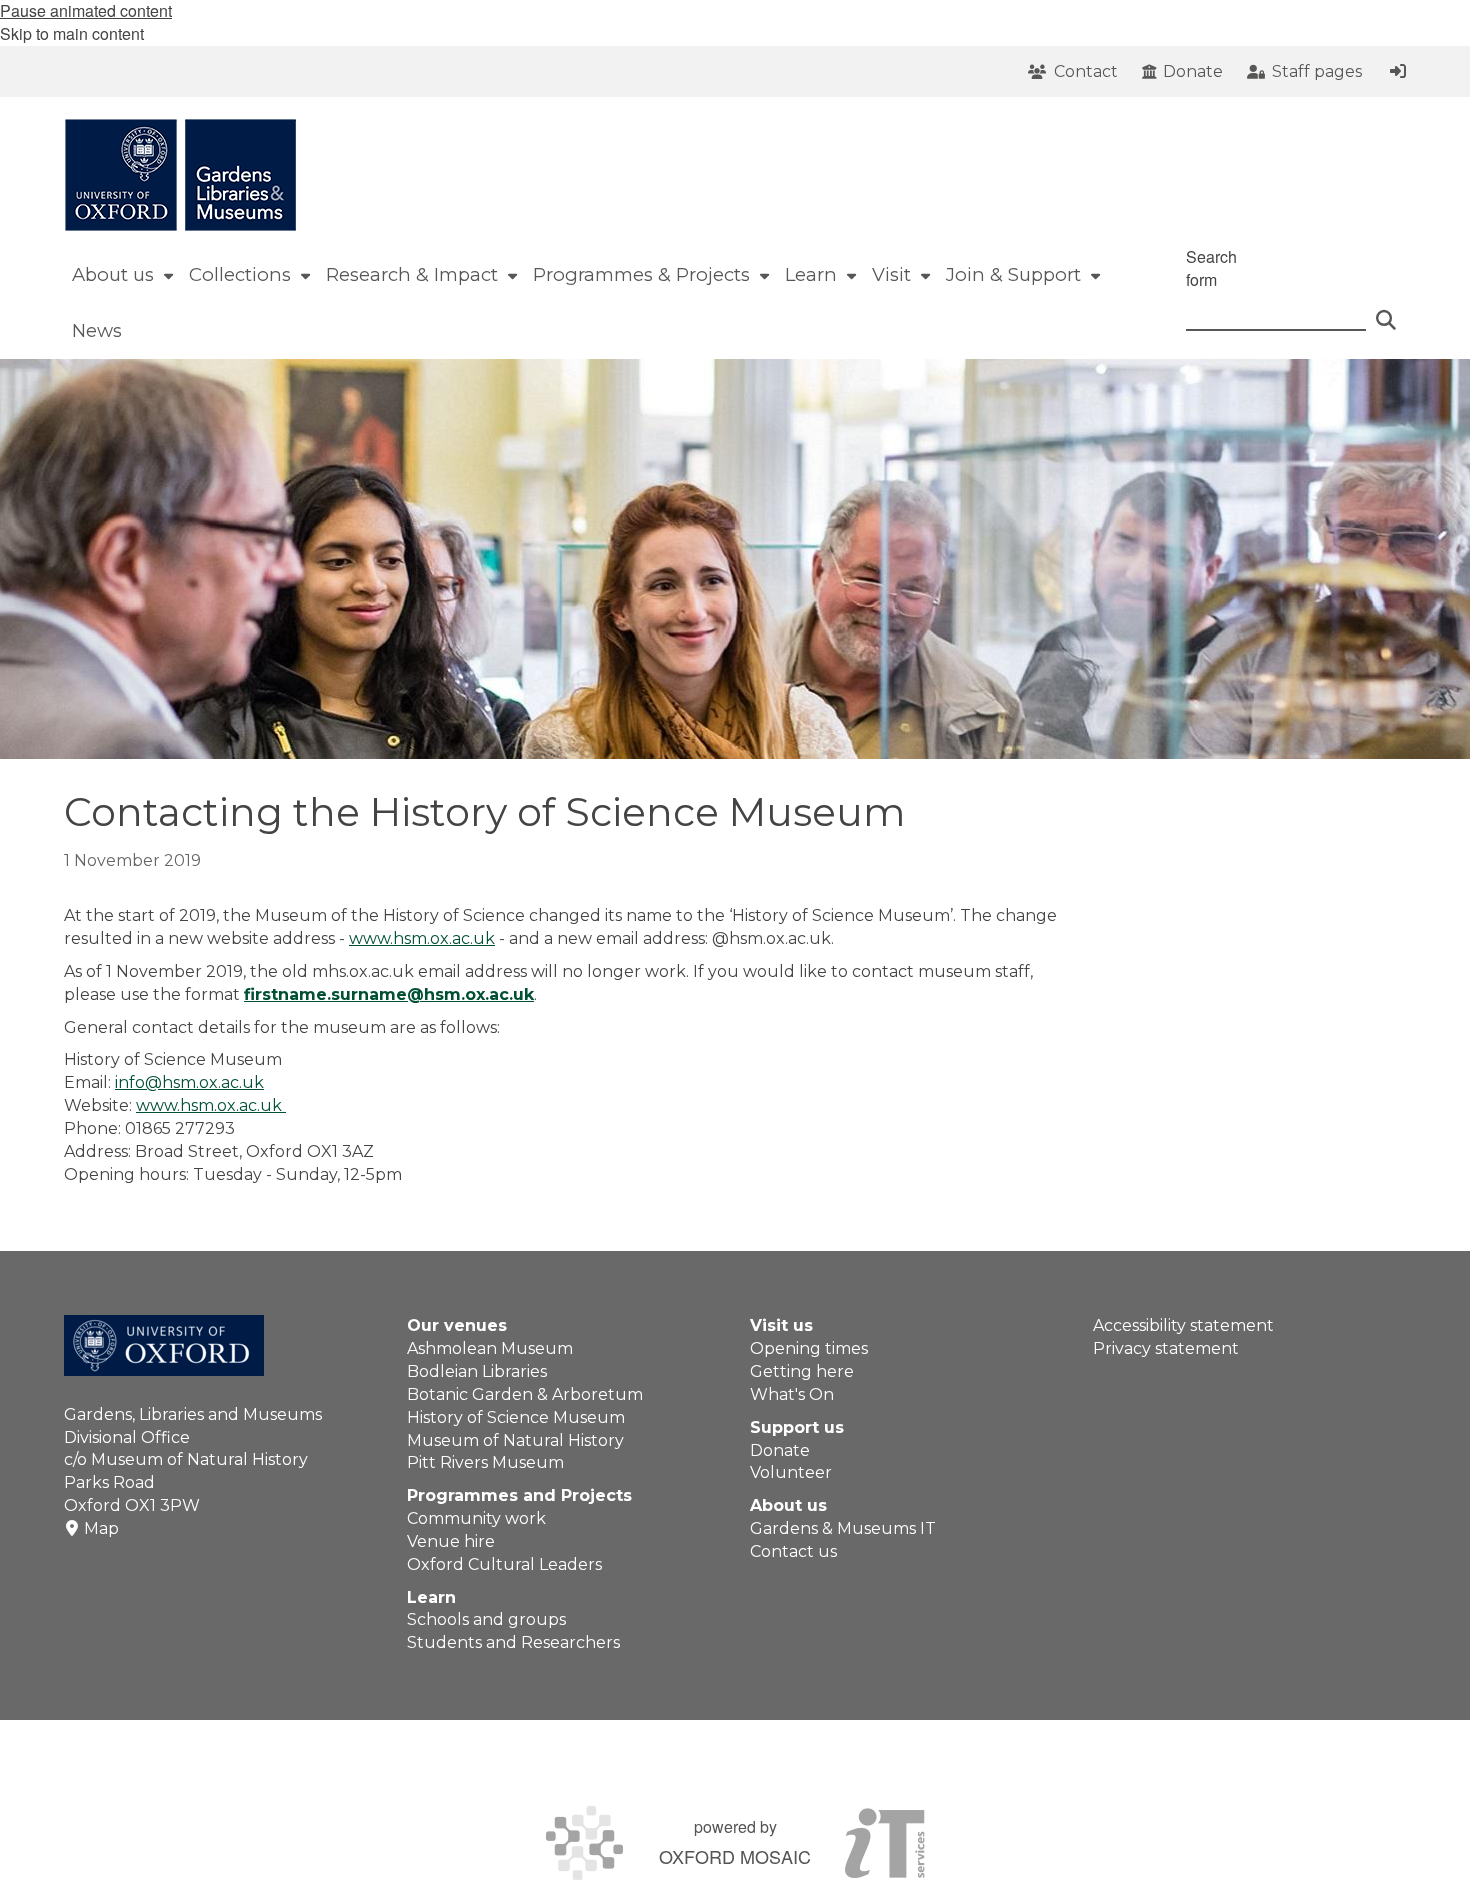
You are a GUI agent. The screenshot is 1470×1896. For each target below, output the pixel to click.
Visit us (781, 1325)
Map (101, 1528)
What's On (792, 1394)
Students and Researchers (513, 1642)
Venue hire (451, 1541)
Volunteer (791, 1472)
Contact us (793, 1551)
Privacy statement (1166, 1348)
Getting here (802, 1371)
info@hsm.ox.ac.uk (189, 1082)
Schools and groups (486, 1619)
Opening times (809, 1348)
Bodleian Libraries (477, 1371)
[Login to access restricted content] (1398, 71)
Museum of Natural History (515, 1440)
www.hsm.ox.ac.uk (422, 938)
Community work (476, 1518)
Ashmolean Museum (490, 1348)
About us (788, 1505)
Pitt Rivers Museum (485, 1462)
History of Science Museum (516, 1417)
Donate (780, 1450)
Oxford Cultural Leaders (504, 1564)
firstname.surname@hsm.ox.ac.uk (389, 994)
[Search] (1386, 311)
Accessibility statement (1183, 1325)
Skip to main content (72, 33)
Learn (431, 1597)
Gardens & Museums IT (843, 1528)
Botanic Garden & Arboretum (525, 1394)
